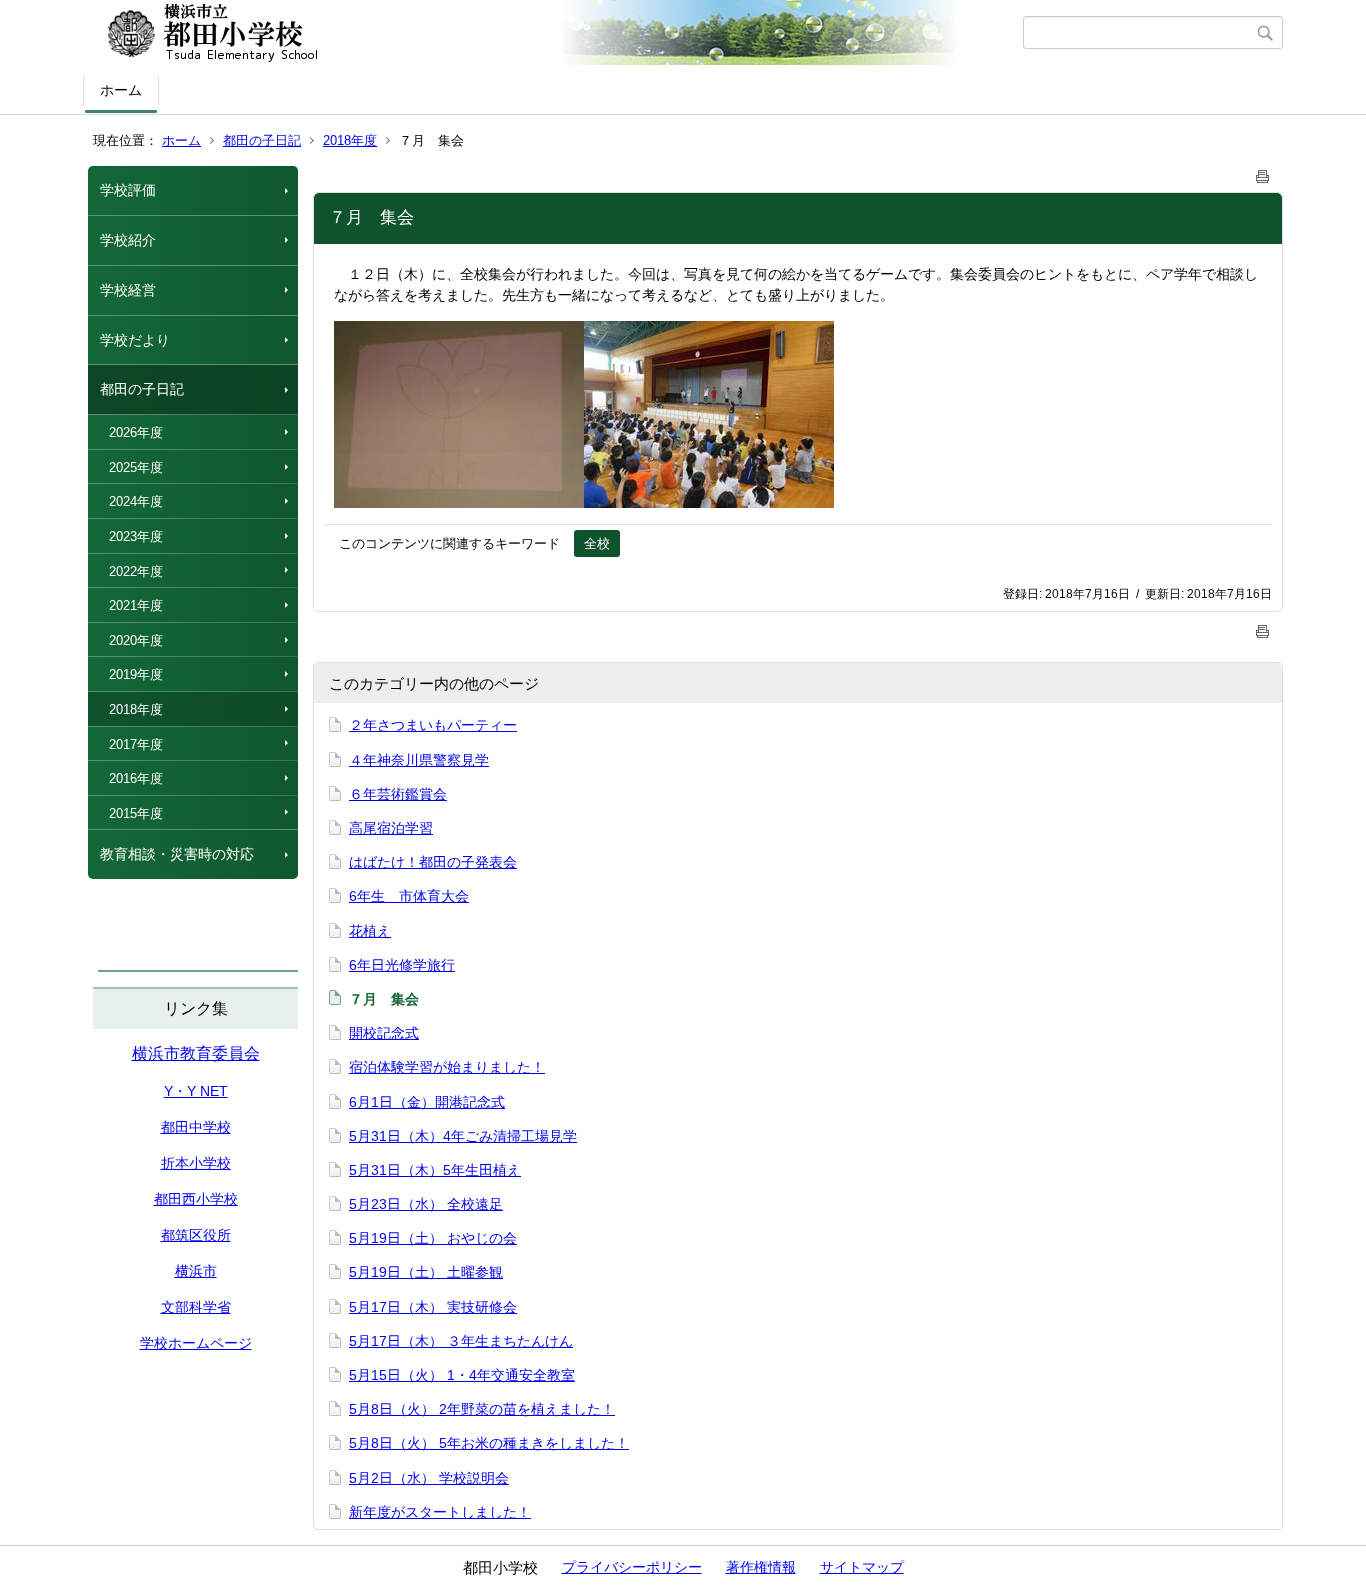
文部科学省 (196, 1307)
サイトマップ (862, 1567)
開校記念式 (384, 1033)
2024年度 (136, 501)
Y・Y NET (196, 1091)
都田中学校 (196, 1127)
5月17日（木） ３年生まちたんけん (461, 1341)
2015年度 (136, 813)
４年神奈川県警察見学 (419, 760)
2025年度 (136, 467)
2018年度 (350, 140)
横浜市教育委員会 (196, 1053)
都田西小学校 (196, 1199)
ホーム (121, 90)
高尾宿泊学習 (391, 828)
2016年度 (136, 778)
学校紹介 (128, 240)
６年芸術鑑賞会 (398, 794)
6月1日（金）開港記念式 (427, 1102)
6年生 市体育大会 (409, 896)
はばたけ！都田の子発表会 (433, 862)
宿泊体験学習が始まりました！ (447, 1067)
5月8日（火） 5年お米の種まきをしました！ (489, 1443)
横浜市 (196, 1271)
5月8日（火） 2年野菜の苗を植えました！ (482, 1409)
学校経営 (128, 290)
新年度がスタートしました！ (440, 1512)
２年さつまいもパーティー (433, 725)
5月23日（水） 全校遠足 (426, 1204)
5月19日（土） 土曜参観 (426, 1272)
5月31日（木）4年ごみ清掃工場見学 (463, 1136)
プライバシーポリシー (632, 1567)
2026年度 (136, 432)
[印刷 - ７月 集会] (1263, 172)
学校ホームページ (196, 1343)
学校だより (135, 340)
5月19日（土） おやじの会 (433, 1238)
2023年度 (136, 536)
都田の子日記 (262, 140)
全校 (597, 543)
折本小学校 (196, 1163)
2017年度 (136, 744)
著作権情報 (761, 1567)
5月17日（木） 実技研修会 (433, 1307)
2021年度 (136, 605)
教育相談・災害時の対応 (177, 854)
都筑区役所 (196, 1235)
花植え (370, 931)
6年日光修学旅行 (402, 965)
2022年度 (136, 571)
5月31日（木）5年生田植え (435, 1170)
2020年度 (136, 640)
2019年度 (136, 674)
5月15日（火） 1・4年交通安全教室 (462, 1375)
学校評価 (128, 190)
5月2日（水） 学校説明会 (429, 1478)
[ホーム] (555, 33)
